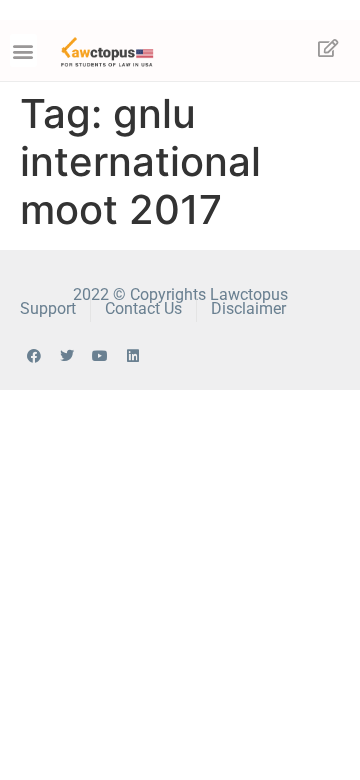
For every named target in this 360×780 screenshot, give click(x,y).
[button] (23, 50)
